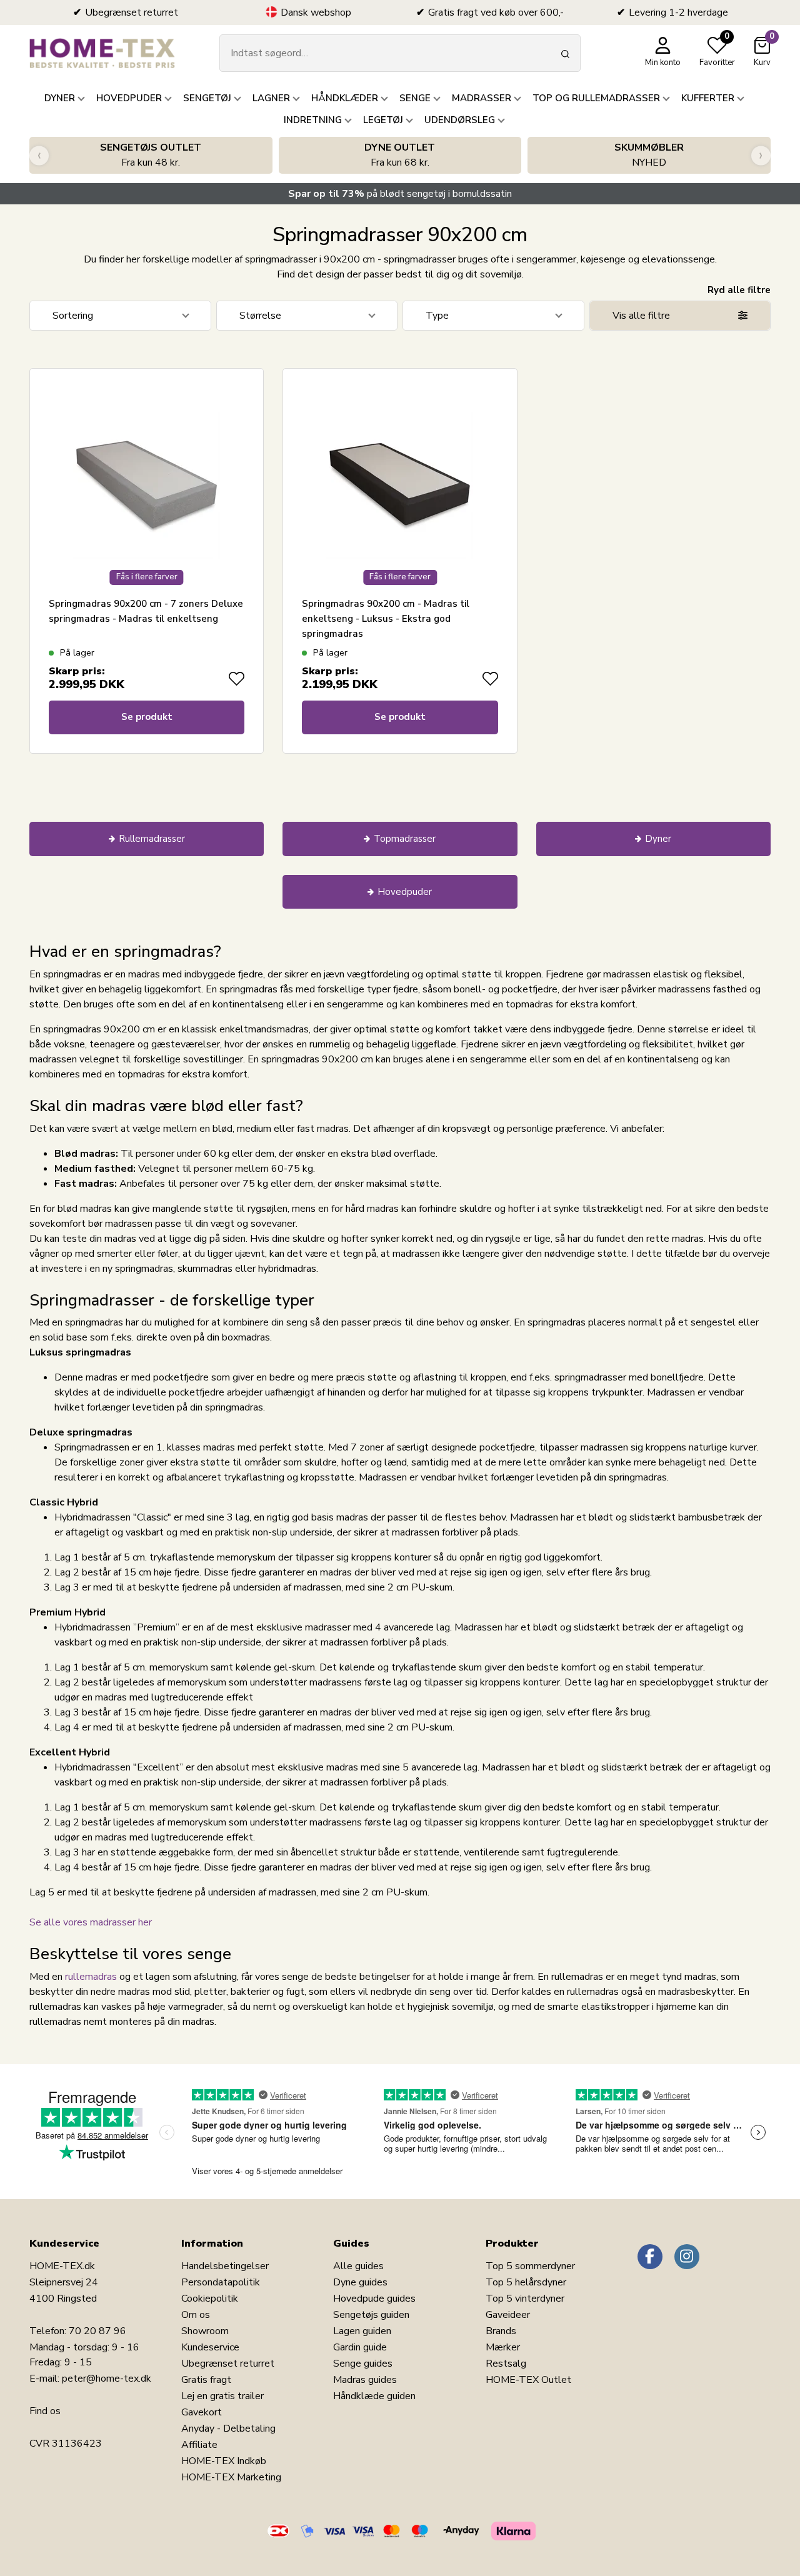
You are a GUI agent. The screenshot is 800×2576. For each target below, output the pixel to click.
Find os (45, 2411)
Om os (196, 2315)
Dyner (658, 839)
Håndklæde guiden (374, 2396)
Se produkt (147, 717)
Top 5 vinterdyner (525, 2299)
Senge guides (363, 2364)
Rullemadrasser (152, 839)
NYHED (649, 155)
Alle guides (358, 2266)
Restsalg (506, 2364)
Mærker (503, 2347)
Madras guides (365, 2380)
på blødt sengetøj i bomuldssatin (400, 194)
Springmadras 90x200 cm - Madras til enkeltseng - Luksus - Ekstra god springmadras (386, 619)
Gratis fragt (206, 2380)
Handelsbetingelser (225, 2266)
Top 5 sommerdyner (530, 2266)
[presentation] (39, 155)
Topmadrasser (405, 839)
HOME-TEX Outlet (528, 2380)
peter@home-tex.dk (107, 2379)
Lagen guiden (362, 2331)
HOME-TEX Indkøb (224, 2461)
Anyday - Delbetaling (228, 2429)
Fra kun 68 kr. (400, 155)
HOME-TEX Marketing (231, 2477)
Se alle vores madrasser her (91, 1922)
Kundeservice (210, 2347)
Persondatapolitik (221, 2282)
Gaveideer (508, 2315)
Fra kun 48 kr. (151, 155)
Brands (501, 2331)
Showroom (205, 2331)
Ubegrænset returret (228, 2364)
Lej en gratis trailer (222, 2396)
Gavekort (202, 2412)
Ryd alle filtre (739, 290)
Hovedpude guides (374, 2299)
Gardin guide (360, 2347)
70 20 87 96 (97, 2331)
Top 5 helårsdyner (526, 2282)
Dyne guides (360, 2282)
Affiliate (199, 2445)
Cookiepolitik (210, 2299)
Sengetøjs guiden (371, 2315)
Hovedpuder (405, 892)
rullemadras (91, 1977)
